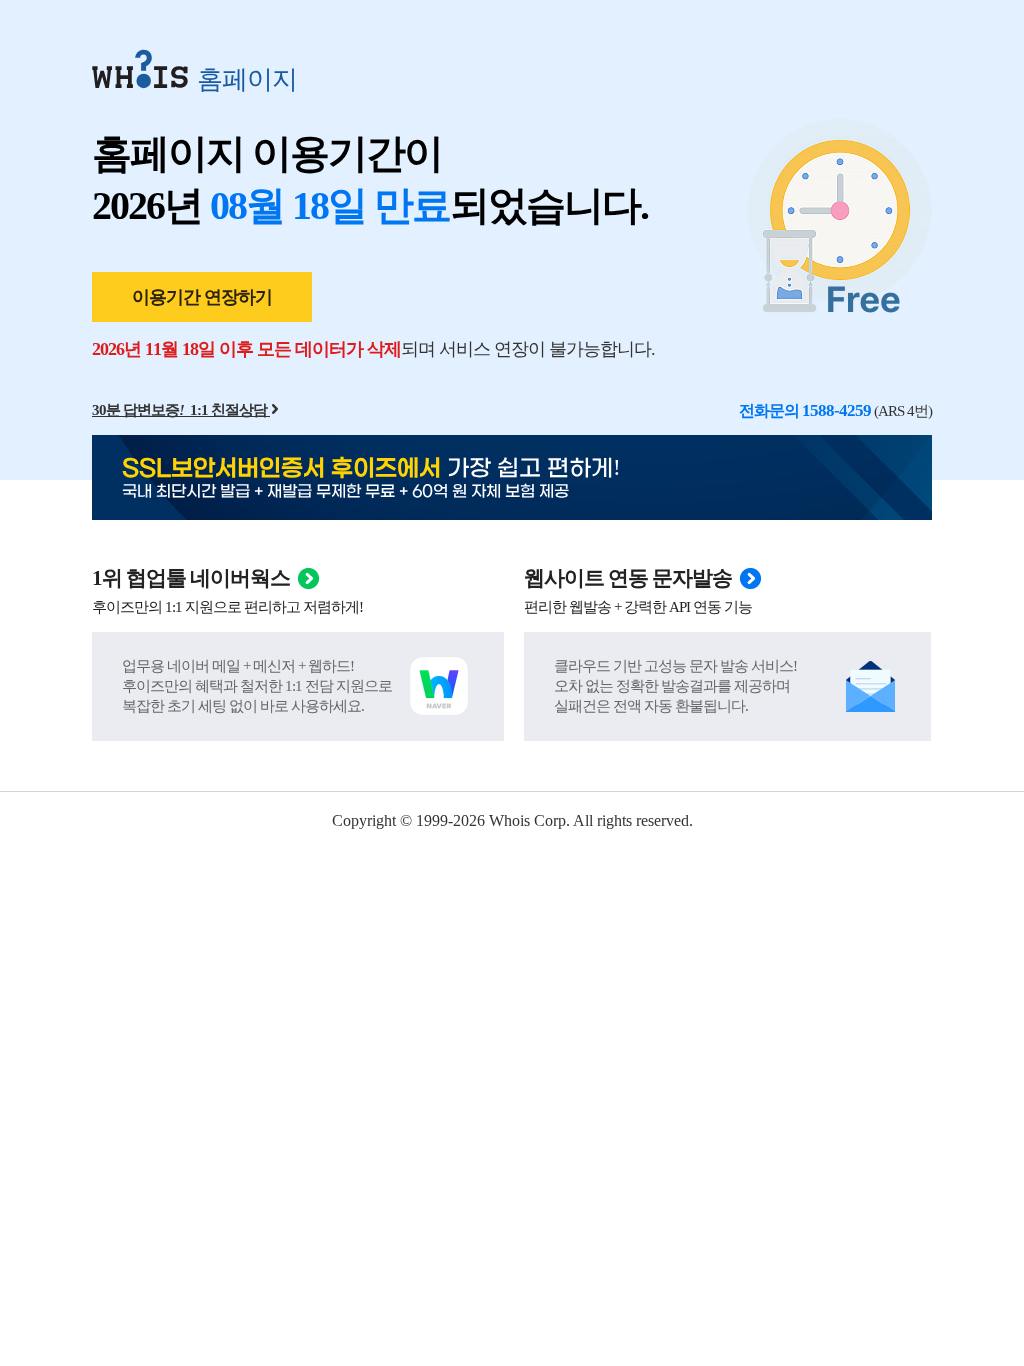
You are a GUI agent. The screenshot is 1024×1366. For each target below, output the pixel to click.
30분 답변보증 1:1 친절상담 (179, 410)
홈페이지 (247, 79)
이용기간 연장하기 (202, 297)
